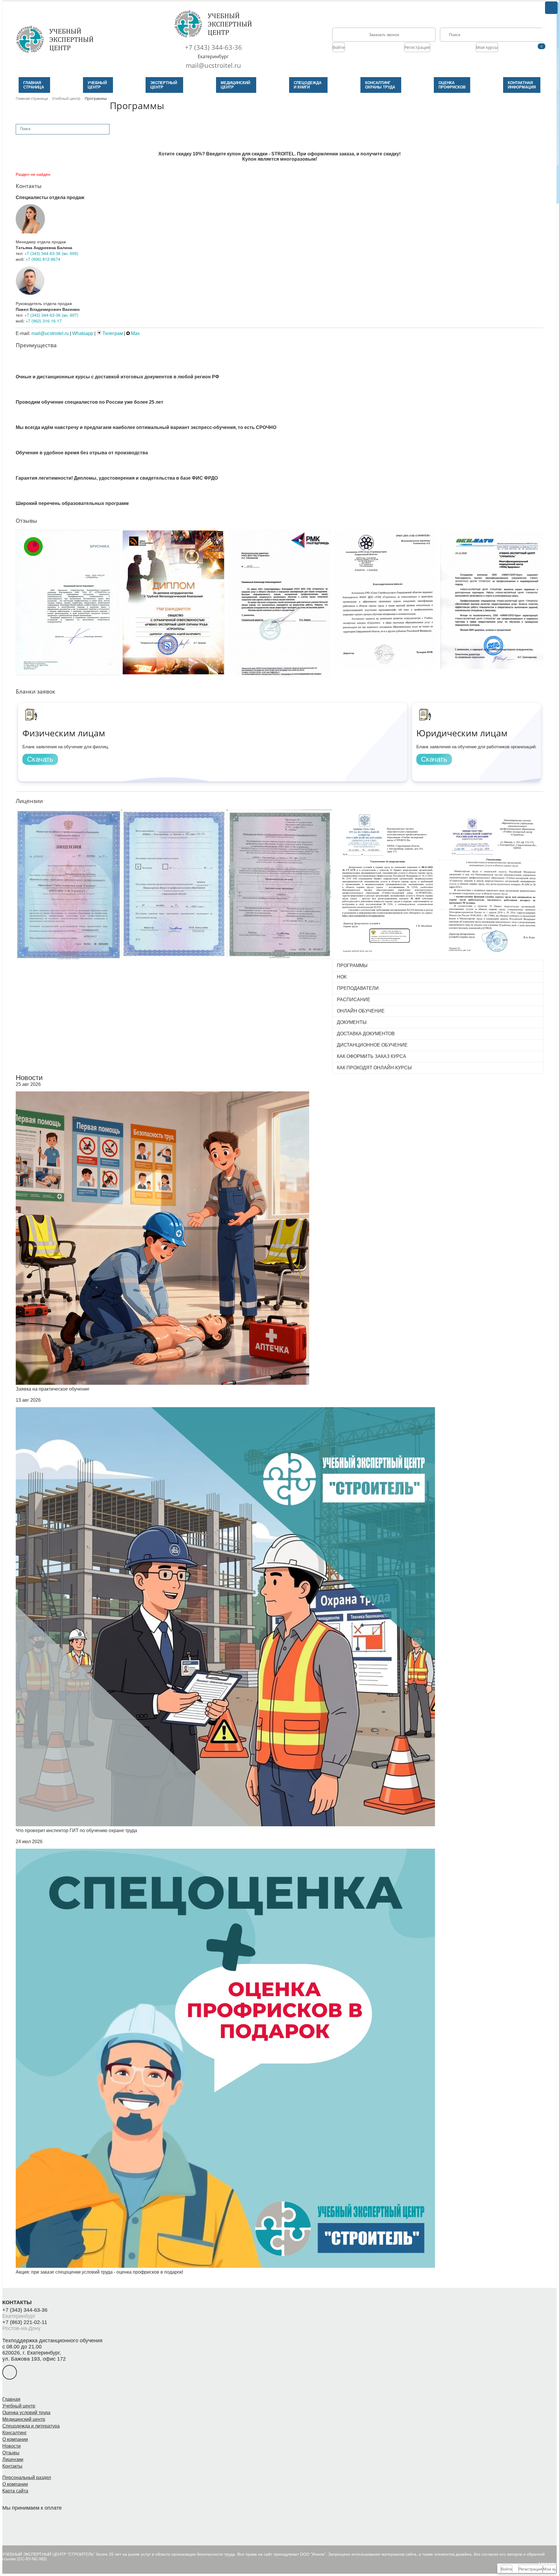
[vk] (10, 2372)
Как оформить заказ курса (372, 1056)
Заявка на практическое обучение (53, 1389)
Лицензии (13, 2459)
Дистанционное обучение (372, 1045)
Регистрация (417, 47)
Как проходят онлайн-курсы (374, 1068)
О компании (15, 2439)
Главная (11, 2399)
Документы (352, 1022)
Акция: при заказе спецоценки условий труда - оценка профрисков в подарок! (99, 2272)
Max (135, 333)
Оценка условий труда (26, 2413)
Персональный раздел (27, 2477)
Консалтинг (15, 2433)
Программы (352, 966)
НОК (342, 977)
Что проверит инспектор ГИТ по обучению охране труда (76, 1830)
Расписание (354, 1000)
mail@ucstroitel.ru (213, 65)
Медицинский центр (24, 2419)
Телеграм (112, 333)
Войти (339, 47)
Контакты (12, 2466)
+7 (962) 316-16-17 (44, 321)
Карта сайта (15, 2491)
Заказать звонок (384, 35)
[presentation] (12, 590)
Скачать (40, 759)
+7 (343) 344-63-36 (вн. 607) (51, 315)
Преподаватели (358, 988)
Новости (29, 1078)
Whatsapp (83, 333)
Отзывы (11, 2453)
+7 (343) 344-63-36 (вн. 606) (51, 253)
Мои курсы (487, 47)
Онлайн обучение (361, 1011)
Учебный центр (19, 2406)
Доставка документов (366, 1034)
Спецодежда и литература (31, 2426)
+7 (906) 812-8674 (43, 259)
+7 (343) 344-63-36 (213, 47)
